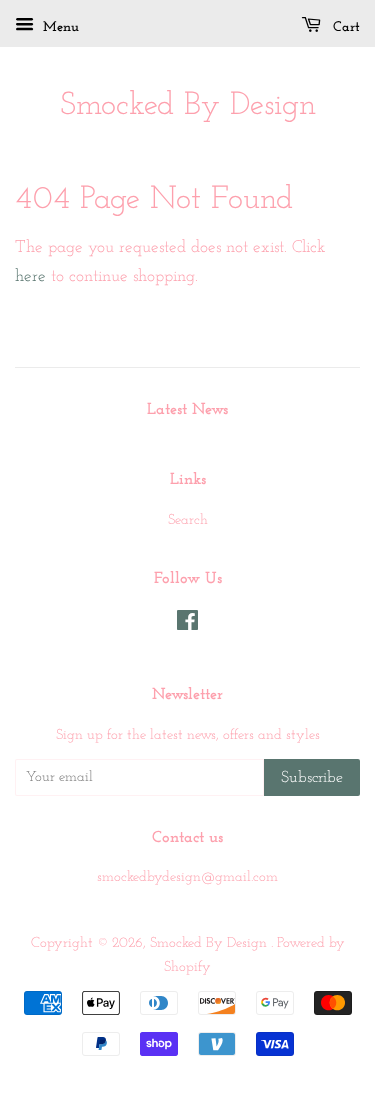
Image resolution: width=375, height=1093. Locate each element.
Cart (344, 27)
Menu (59, 27)
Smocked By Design (188, 106)
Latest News (187, 410)
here (30, 276)
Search (188, 520)
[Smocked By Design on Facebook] (187, 625)
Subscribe (312, 778)
